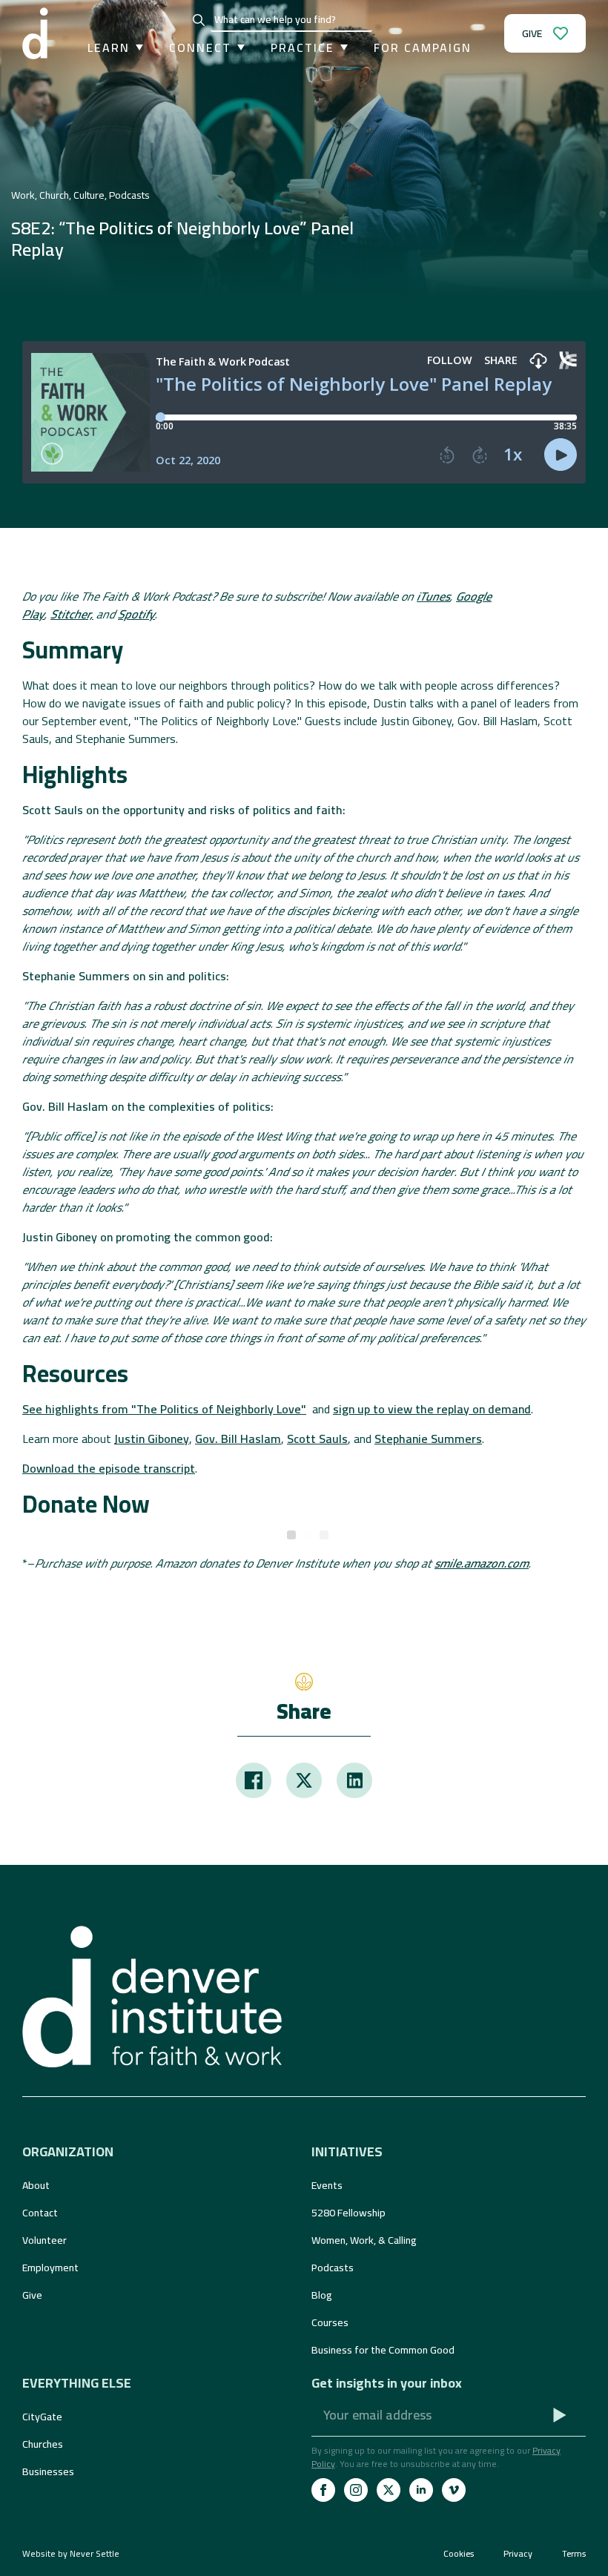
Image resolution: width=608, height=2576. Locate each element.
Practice (303, 47)
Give (32, 2295)
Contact (40, 2213)
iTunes (433, 596)
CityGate (42, 2417)
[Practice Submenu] (341, 47)
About (36, 2185)
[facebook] (323, 2490)
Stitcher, (72, 614)
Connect (200, 47)
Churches (43, 2444)
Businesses (48, 2471)
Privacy (518, 2554)
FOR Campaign (423, 47)
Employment (50, 2268)
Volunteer (44, 2240)
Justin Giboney (152, 1439)
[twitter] (389, 2490)
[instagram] (356, 2490)
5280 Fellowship (348, 2213)
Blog (322, 2295)
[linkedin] (421, 2490)
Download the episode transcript (109, 1468)
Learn (109, 47)
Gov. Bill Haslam (238, 1439)
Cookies (459, 2554)
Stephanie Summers (428, 1439)
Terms (574, 2554)
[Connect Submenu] (238, 47)
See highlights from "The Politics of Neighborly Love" (164, 1409)
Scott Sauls (317, 1439)
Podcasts (333, 2268)
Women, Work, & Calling (364, 2240)
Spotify (136, 614)
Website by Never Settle (71, 2553)
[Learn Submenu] (136, 47)
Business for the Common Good (383, 2350)
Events (327, 2185)
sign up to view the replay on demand (432, 1409)
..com (482, 1563)
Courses (330, 2322)
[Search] (199, 20)
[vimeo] (454, 2490)
